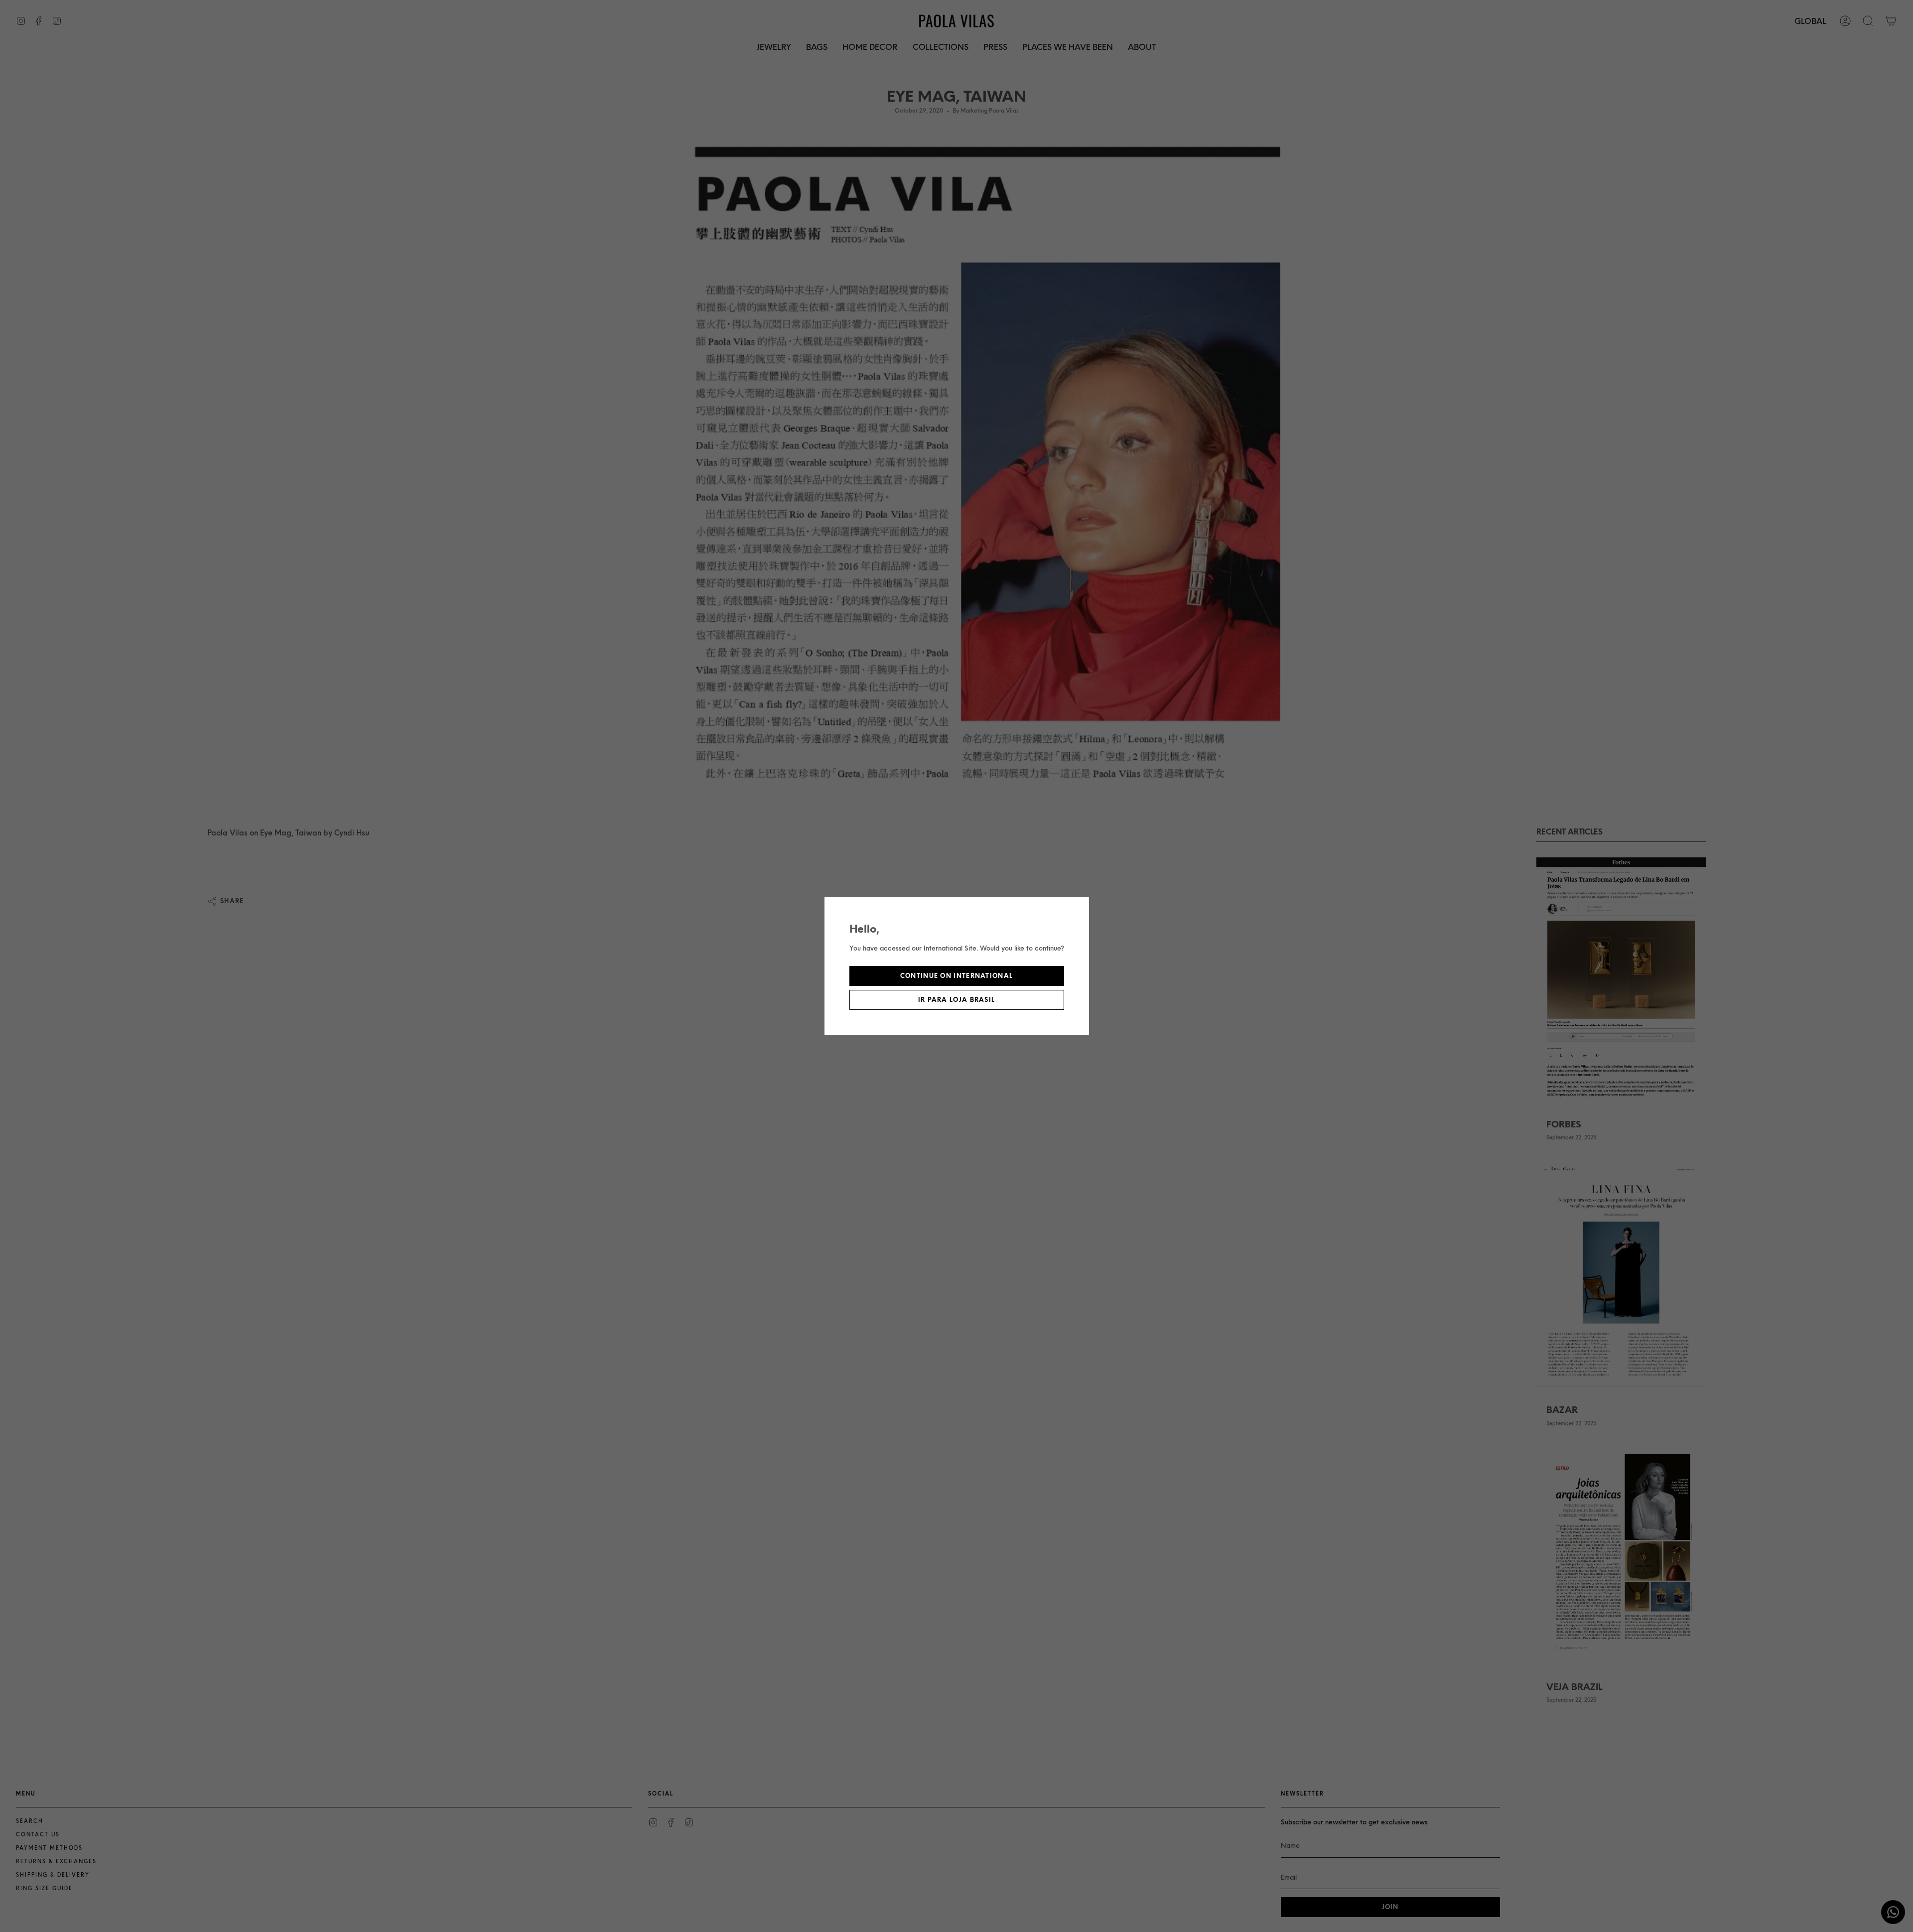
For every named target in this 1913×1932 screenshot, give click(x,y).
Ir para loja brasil (957, 1000)
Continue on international (957, 976)
